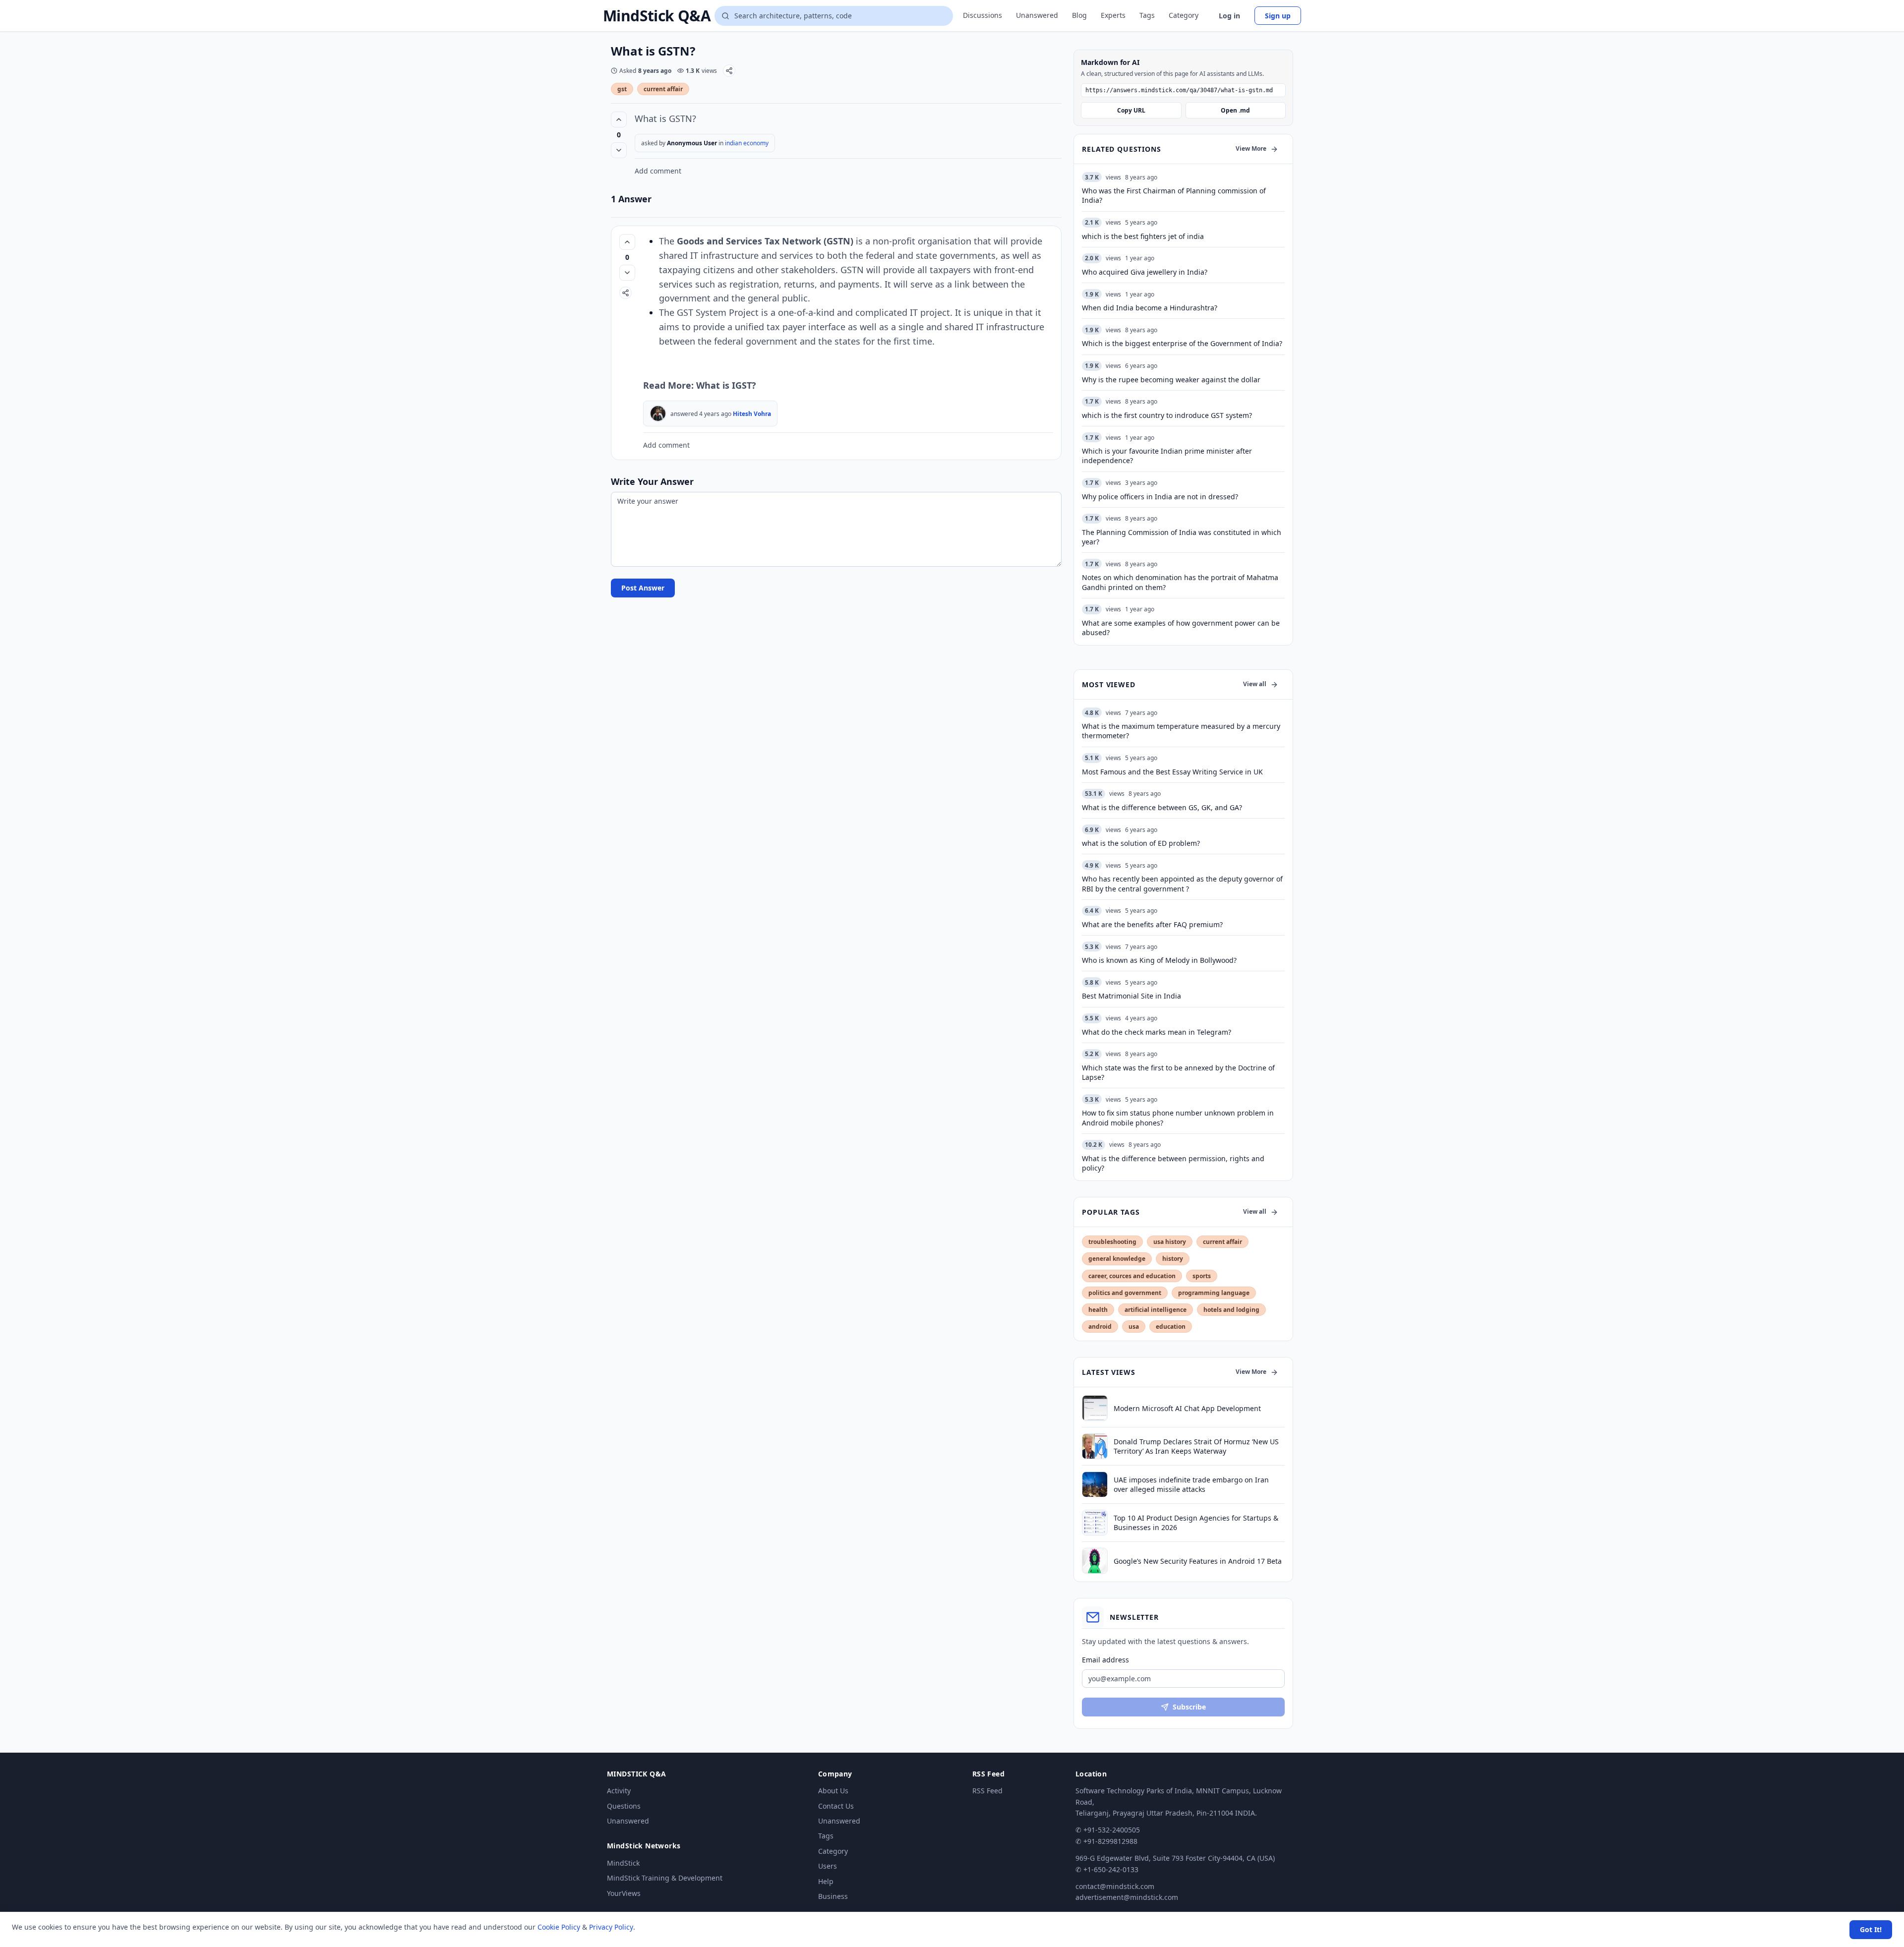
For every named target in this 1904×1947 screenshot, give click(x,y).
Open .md (1235, 110)
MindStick (623, 1863)
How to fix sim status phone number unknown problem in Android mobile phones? (1178, 1118)
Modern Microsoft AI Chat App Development (1187, 1408)
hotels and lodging (1231, 1310)
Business (833, 1896)
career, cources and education (1132, 1276)
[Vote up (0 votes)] (619, 119)
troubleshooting (1112, 1242)
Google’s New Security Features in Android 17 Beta (1198, 1561)
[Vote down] (619, 150)
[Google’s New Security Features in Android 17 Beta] (1095, 1561)
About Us (833, 1791)
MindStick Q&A (657, 16)
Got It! (1871, 1929)
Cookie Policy (559, 1927)
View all (1255, 684)
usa (1134, 1327)
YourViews (624, 1893)
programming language (1214, 1293)
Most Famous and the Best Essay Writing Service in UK (1172, 772)
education (1171, 1327)
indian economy (747, 143)
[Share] (729, 71)
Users (828, 1866)
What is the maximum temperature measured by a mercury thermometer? (1181, 731)
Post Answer (643, 588)
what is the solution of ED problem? (1141, 843)
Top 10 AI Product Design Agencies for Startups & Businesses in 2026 (1196, 1523)
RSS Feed (987, 1791)
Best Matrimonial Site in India (1131, 996)
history (1173, 1259)
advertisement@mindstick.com (1127, 1897)
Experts (1113, 15)
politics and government (1125, 1293)
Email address (1105, 1660)
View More (1251, 148)
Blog (1079, 15)
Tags (1147, 15)
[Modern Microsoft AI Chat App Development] (1095, 1408)
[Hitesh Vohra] (658, 413)
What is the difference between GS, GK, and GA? (1162, 807)
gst (622, 89)
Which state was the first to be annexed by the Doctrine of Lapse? (1178, 1072)
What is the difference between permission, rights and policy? (1173, 1163)
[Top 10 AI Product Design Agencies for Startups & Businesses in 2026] (1095, 1523)
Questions (624, 1806)
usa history (1170, 1242)
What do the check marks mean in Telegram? (1157, 1032)
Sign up (1278, 16)
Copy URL (1131, 110)
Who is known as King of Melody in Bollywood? (1159, 960)
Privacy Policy (611, 1927)
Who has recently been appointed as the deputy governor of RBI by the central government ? (1182, 884)
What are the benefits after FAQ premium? (1152, 924)
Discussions (982, 15)
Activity (619, 1791)
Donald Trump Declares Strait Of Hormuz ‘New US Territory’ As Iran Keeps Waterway (1196, 1446)
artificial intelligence (1156, 1310)
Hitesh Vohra (752, 414)
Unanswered (1037, 15)
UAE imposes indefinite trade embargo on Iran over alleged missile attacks (1191, 1484)
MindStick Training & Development (665, 1878)
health (1098, 1310)
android (1100, 1327)
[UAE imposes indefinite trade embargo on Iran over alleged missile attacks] (1095, 1484)
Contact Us (836, 1806)
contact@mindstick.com (1115, 1886)
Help (826, 1881)
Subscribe (1189, 1707)
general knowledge (1117, 1259)
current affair (663, 89)
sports (1202, 1276)
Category (1184, 15)
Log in (1229, 16)
